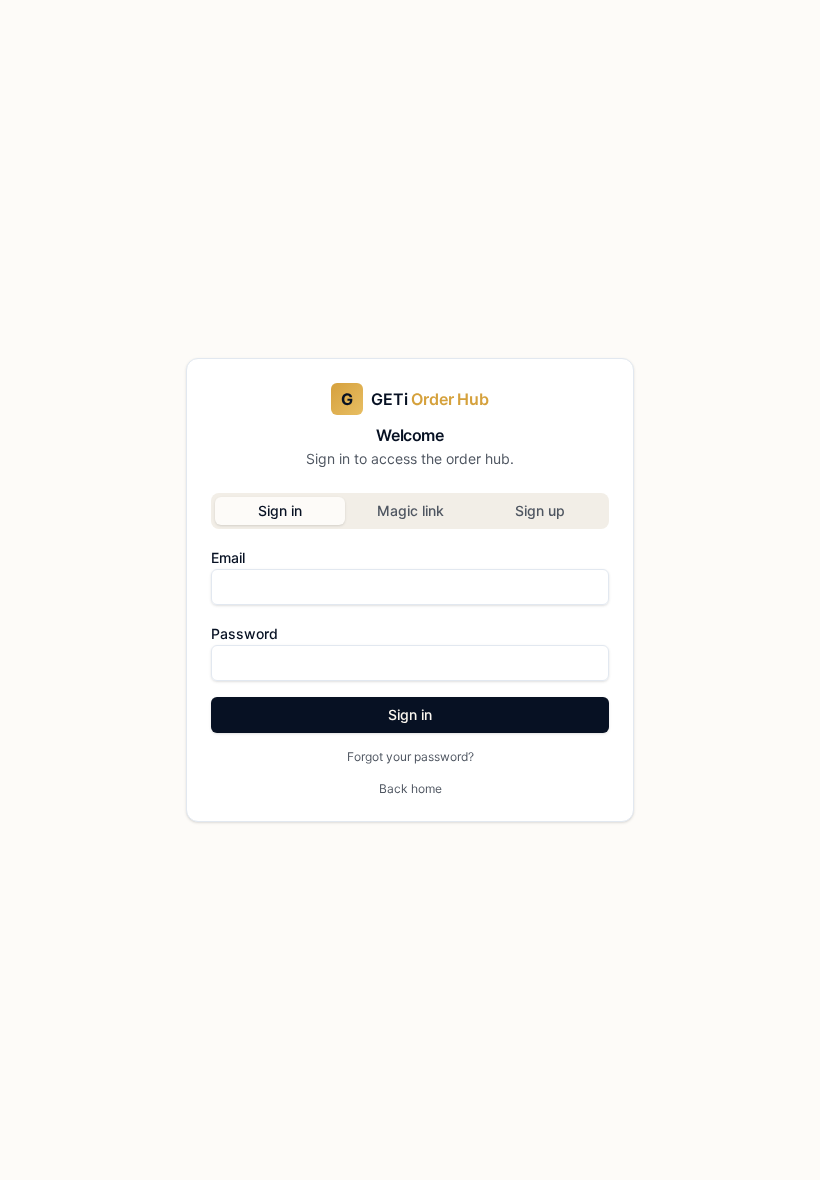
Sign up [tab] (540, 510)
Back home (410, 788)
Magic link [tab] (410, 510)
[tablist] (410, 511)
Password (244, 633)
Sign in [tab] (280, 510)
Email (228, 557)
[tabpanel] (410, 655)
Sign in (410, 714)
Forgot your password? (410, 756)
